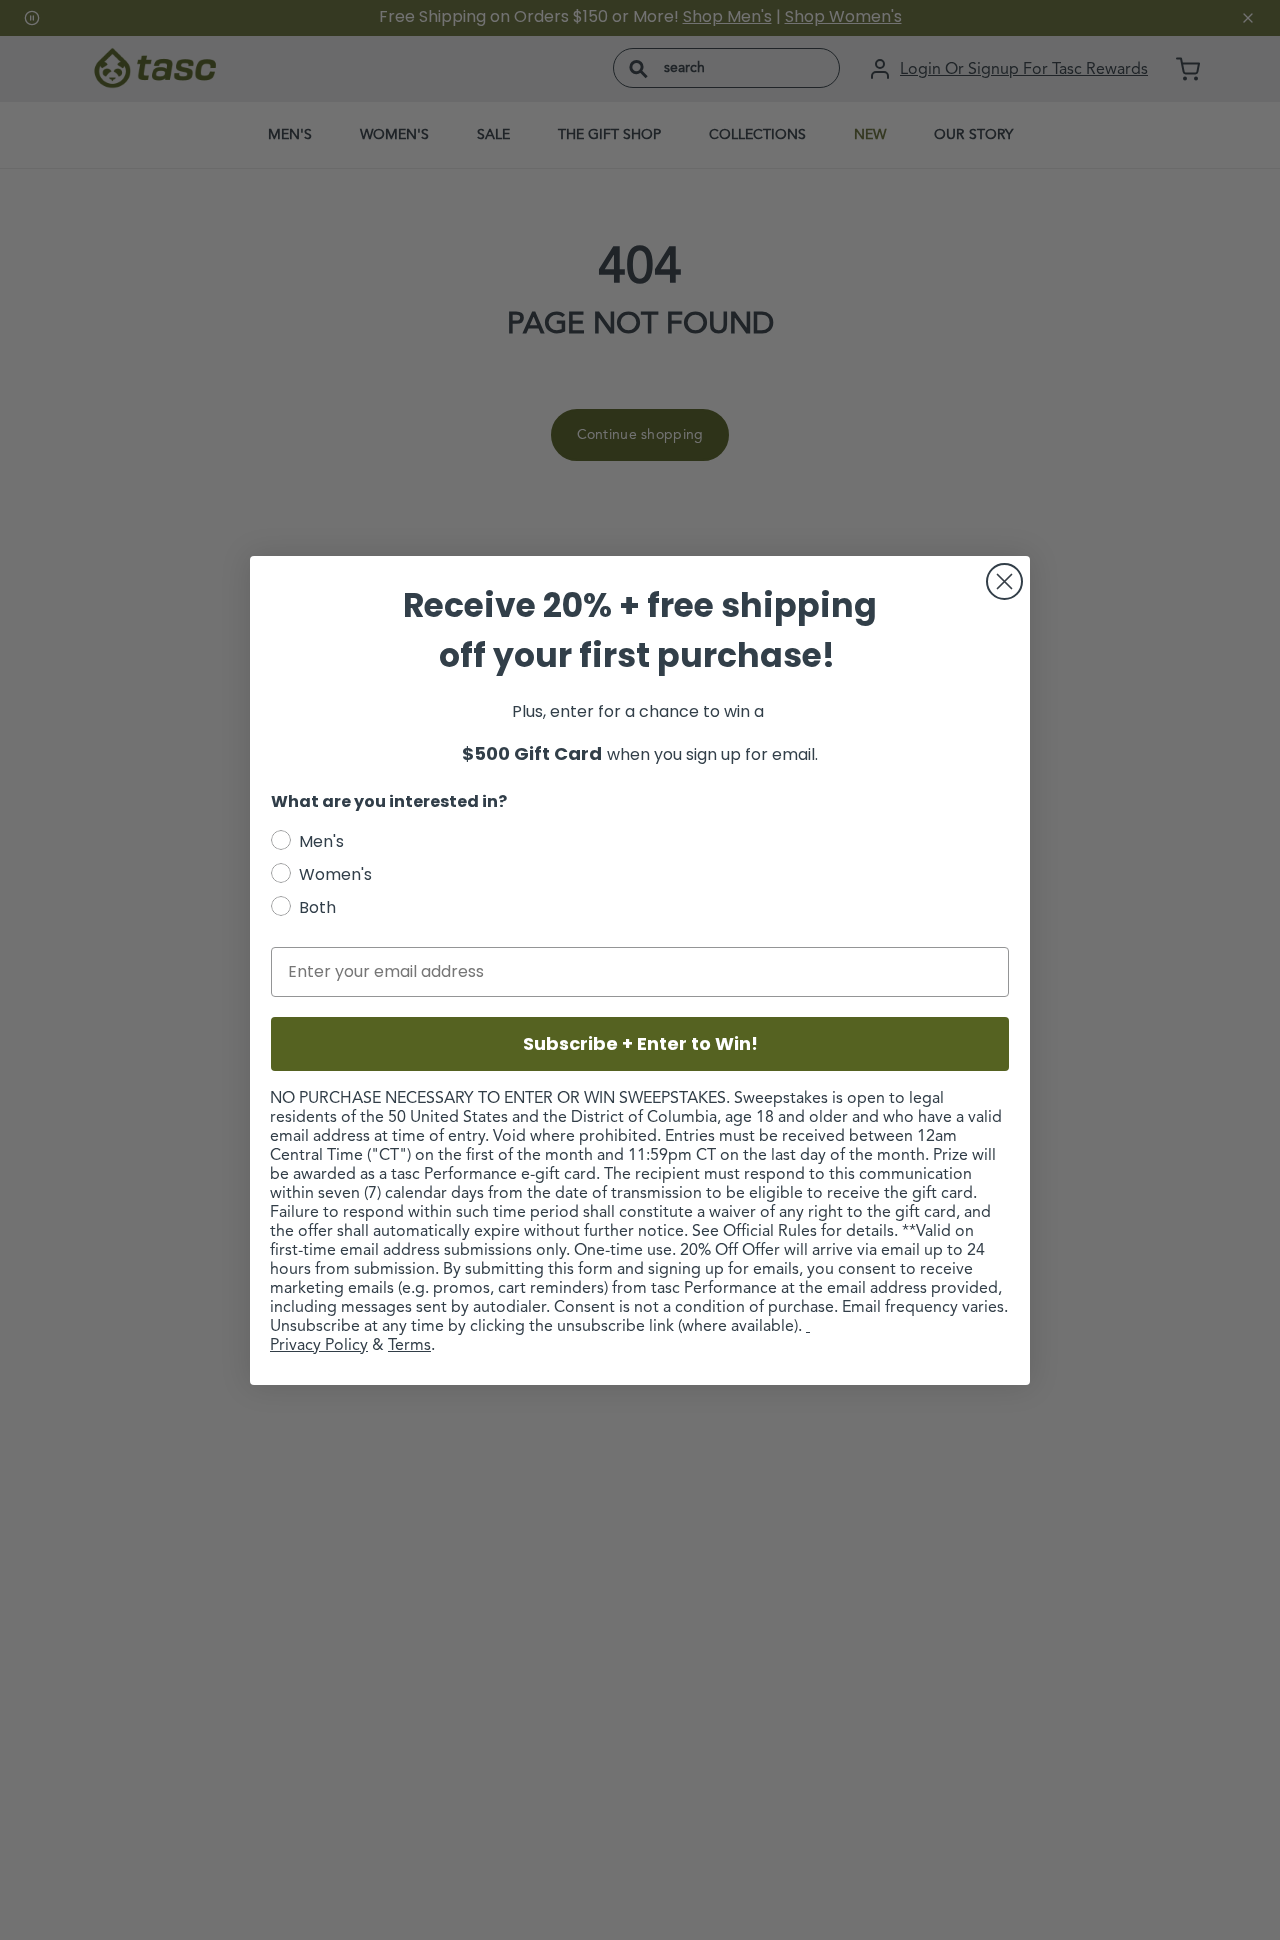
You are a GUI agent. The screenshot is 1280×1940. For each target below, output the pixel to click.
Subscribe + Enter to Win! (640, 1043)
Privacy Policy (319, 1346)
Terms (409, 1346)
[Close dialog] (1004, 581)
